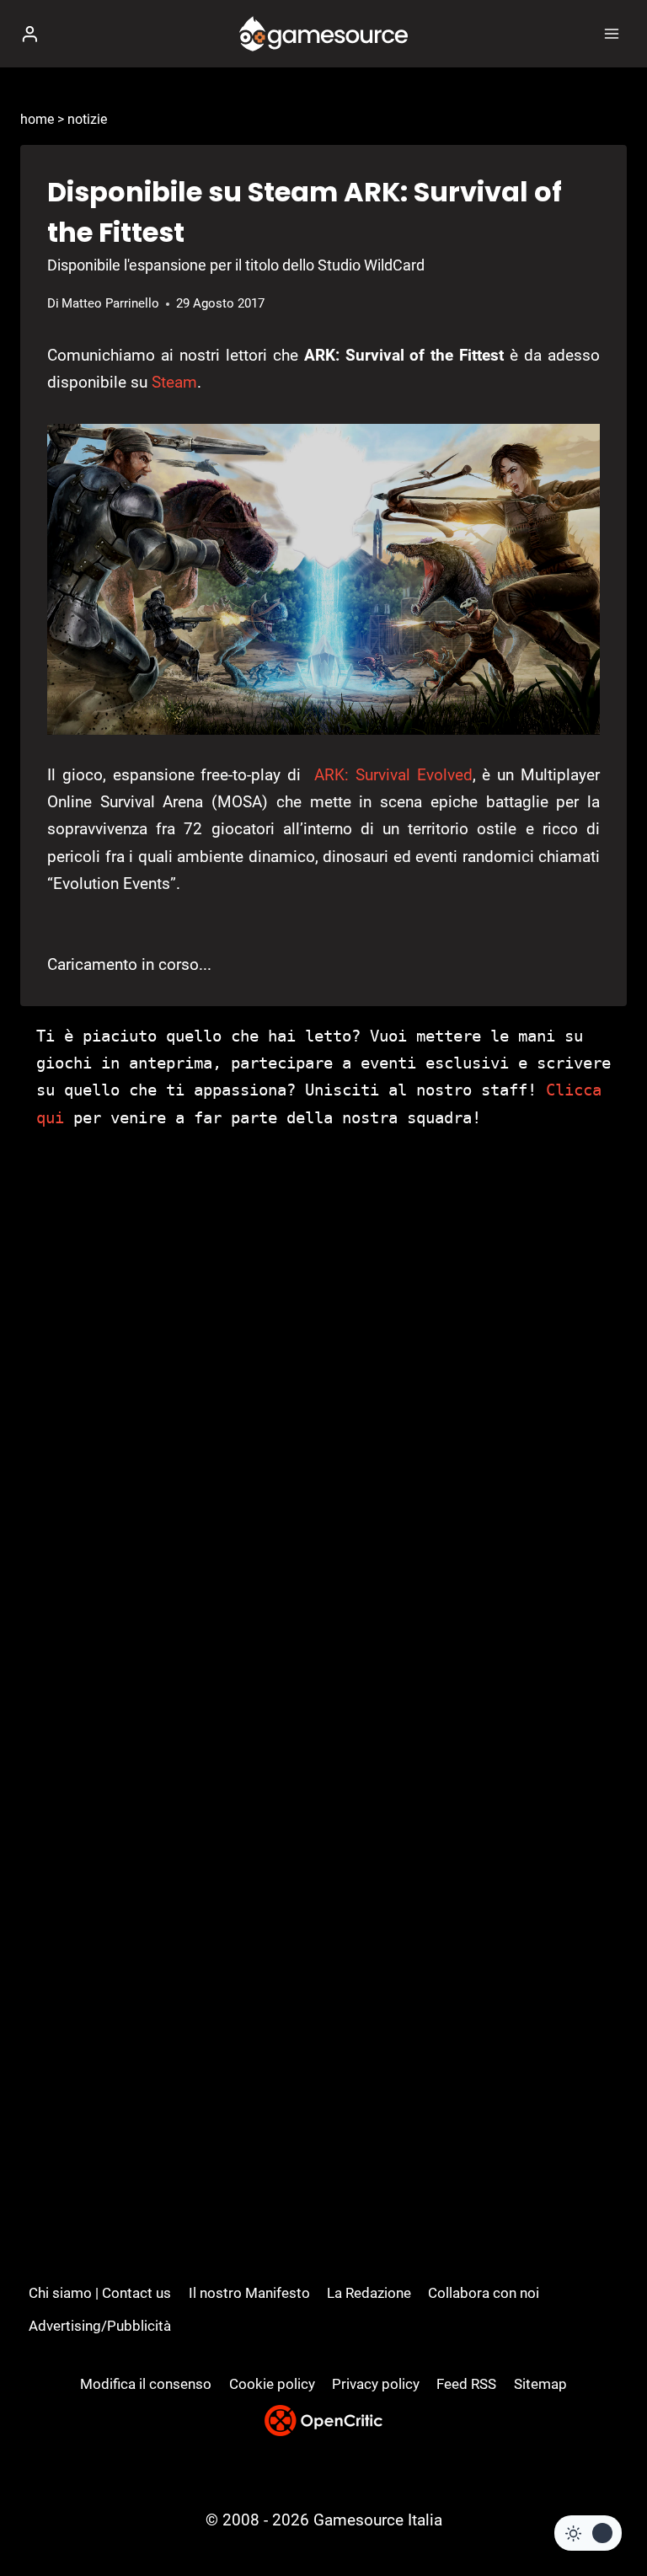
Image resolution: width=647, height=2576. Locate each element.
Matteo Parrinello (110, 303)
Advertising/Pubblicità (100, 2326)
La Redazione (369, 2293)
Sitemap (540, 2384)
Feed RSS (466, 2384)
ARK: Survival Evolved (393, 775)
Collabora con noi (484, 2293)
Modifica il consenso (146, 2384)
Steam (174, 382)
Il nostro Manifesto (249, 2293)
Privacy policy (376, 2384)
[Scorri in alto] (605, 2512)
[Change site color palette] (588, 2533)
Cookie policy (272, 2384)
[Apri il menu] (611, 33)
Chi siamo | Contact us (100, 2293)
